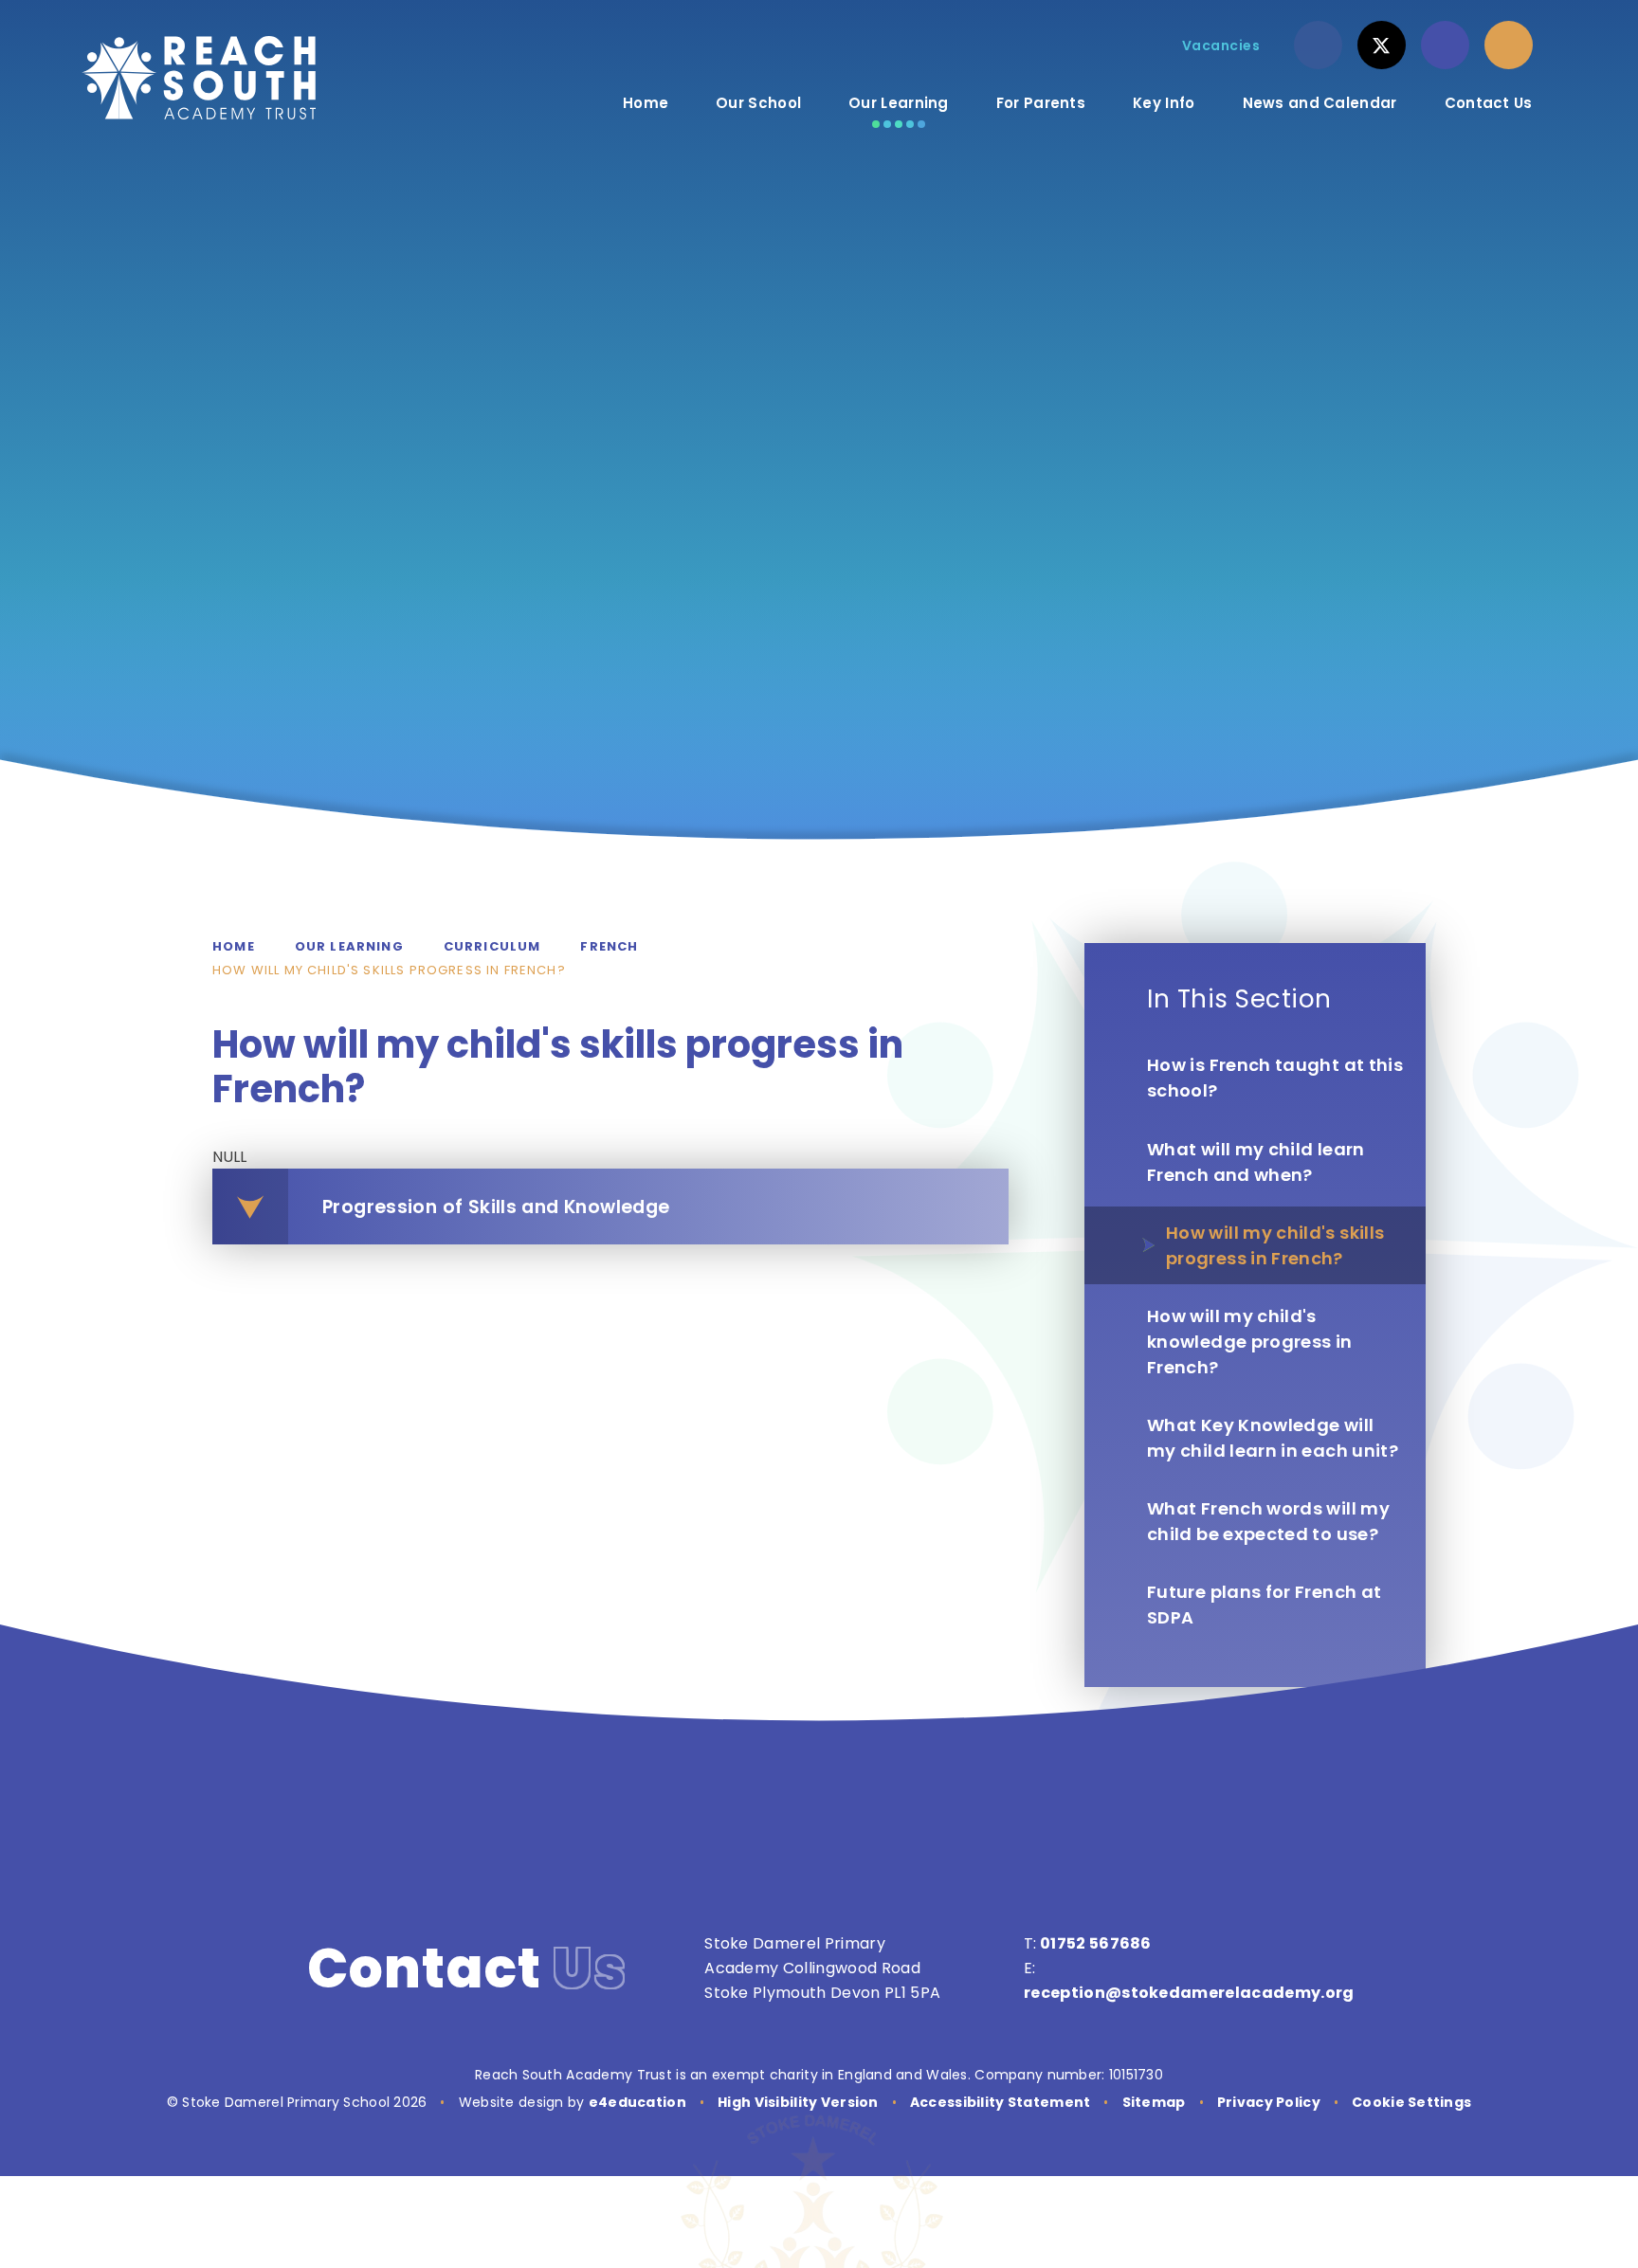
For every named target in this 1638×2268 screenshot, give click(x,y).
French (609, 946)
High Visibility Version (798, 2102)
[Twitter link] (1382, 45)
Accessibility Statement (1000, 2102)
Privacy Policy (1269, 2102)
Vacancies (1221, 45)
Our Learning (349, 946)
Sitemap (1154, 2102)
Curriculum (492, 946)
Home (234, 946)
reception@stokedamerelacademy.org (1189, 1993)
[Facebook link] (1318, 45)
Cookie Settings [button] (1411, 2102)
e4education (637, 2102)
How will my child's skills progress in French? (389, 970)
